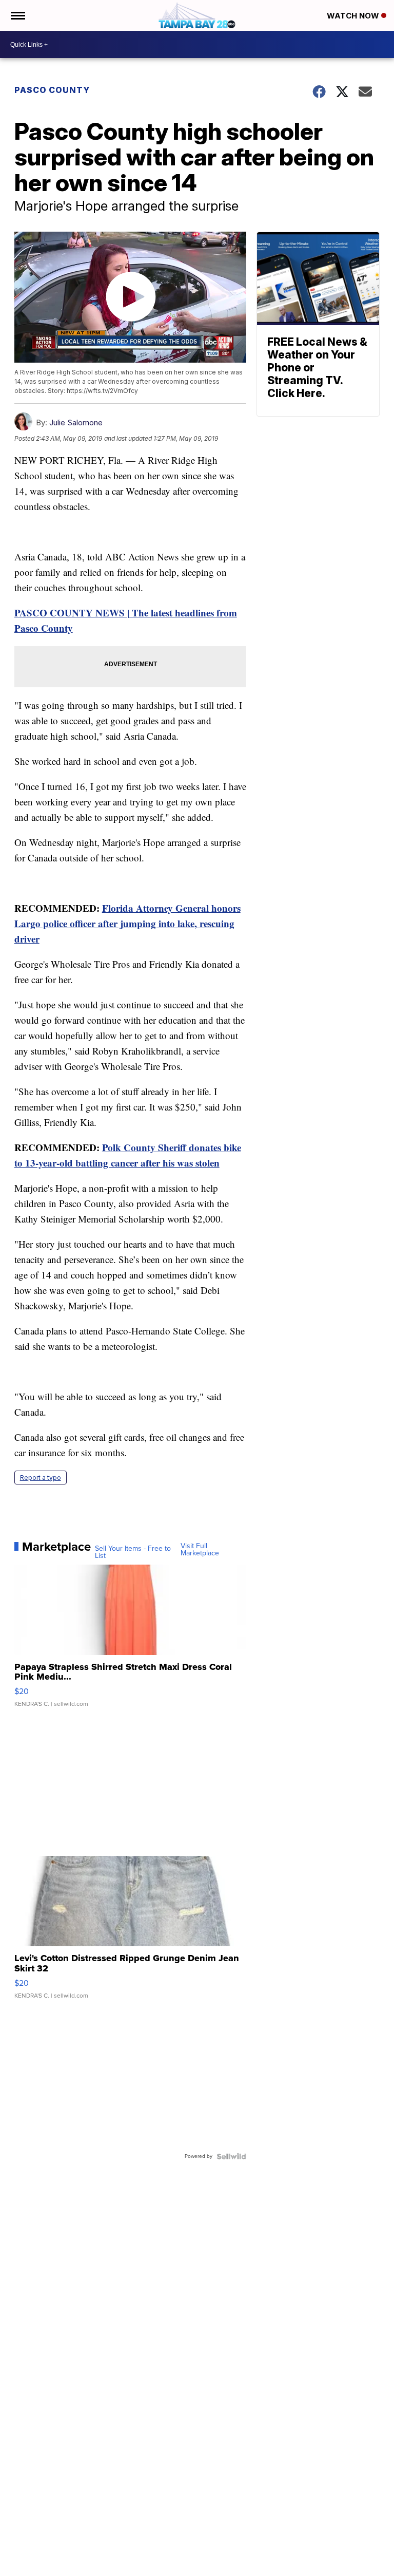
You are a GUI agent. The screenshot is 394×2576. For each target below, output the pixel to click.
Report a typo (41, 1478)
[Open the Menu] (17, 15)
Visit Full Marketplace (200, 1550)
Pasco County (52, 90)
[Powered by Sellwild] (231, 2156)
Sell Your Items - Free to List (133, 1552)
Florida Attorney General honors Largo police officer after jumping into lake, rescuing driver (127, 923)
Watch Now (354, 16)
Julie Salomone (76, 422)
